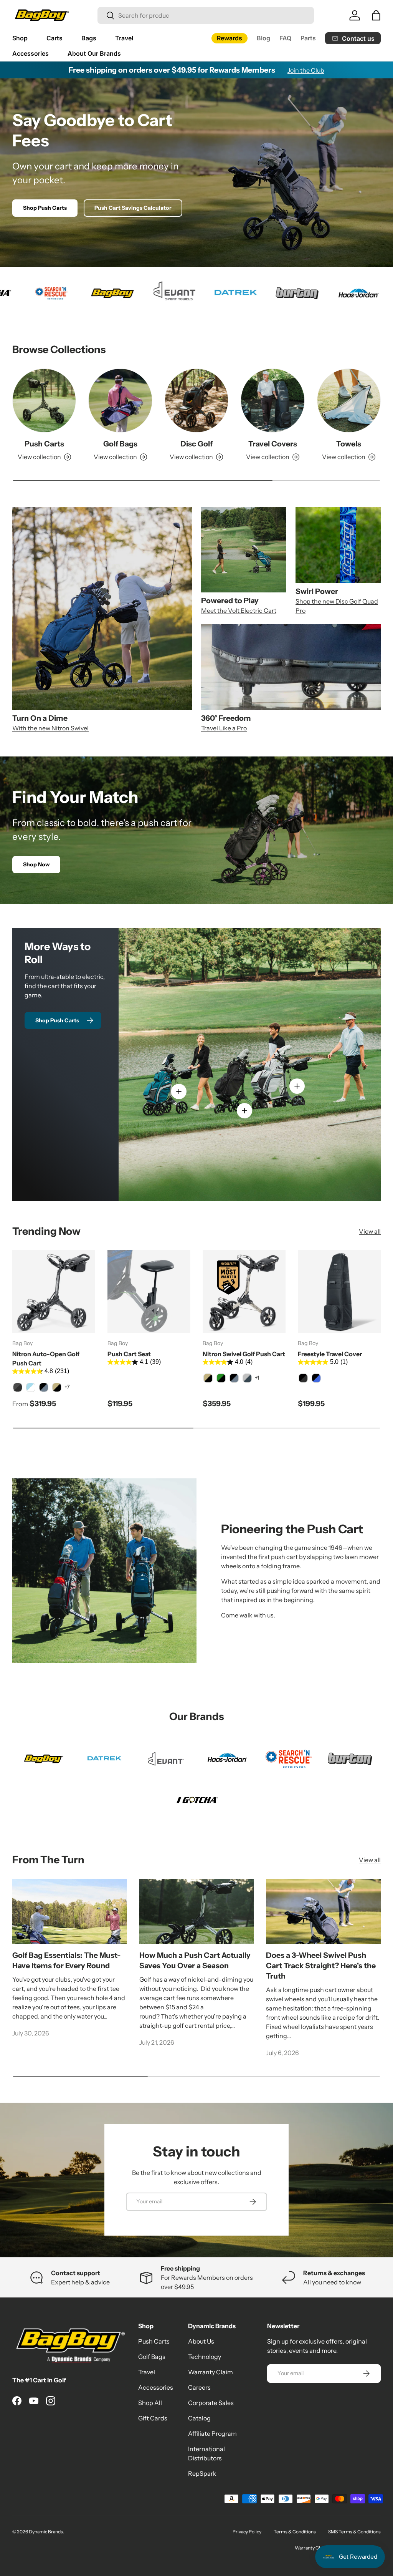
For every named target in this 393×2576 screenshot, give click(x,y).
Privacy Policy (247, 2532)
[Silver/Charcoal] (247, 1378)
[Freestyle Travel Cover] (339, 1292)
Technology (205, 2357)
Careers (199, 2387)
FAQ (285, 38)
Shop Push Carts (45, 208)
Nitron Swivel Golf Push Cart (244, 1354)
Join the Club (306, 70)
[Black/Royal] (316, 1378)
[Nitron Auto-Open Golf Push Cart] (54, 1292)
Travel (147, 2372)
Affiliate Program (212, 2433)
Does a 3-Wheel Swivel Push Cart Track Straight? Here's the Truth (321, 1966)
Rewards (230, 38)
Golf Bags (120, 444)
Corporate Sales (211, 2403)
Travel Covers (273, 444)
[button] (376, 15)
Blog (263, 38)
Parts (308, 38)
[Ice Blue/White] (31, 1387)
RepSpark (202, 2473)
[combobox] (206, 15)
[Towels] (349, 400)
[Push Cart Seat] (149, 1292)
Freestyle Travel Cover (330, 1354)
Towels (349, 444)
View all (370, 1231)
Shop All (150, 2403)
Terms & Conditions (295, 2532)
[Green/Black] (221, 1378)
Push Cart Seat (129, 1354)
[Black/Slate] (44, 1387)
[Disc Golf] (196, 400)
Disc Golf (196, 444)
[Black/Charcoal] (303, 1378)
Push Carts (44, 444)
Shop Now (36, 864)
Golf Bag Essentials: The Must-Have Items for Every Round (66, 1960)
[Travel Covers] (272, 400)
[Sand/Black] (57, 1387)
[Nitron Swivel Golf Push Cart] (244, 1292)
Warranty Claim (211, 2372)
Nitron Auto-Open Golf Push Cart (46, 1358)
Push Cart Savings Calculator (133, 208)
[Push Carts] (44, 400)
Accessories (156, 2387)
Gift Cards (153, 2418)
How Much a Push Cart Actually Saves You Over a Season (195, 1960)
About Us (201, 2341)
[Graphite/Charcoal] (18, 1387)
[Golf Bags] (120, 400)
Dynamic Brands (46, 2532)
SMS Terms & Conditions (354, 2532)
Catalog (199, 2418)
